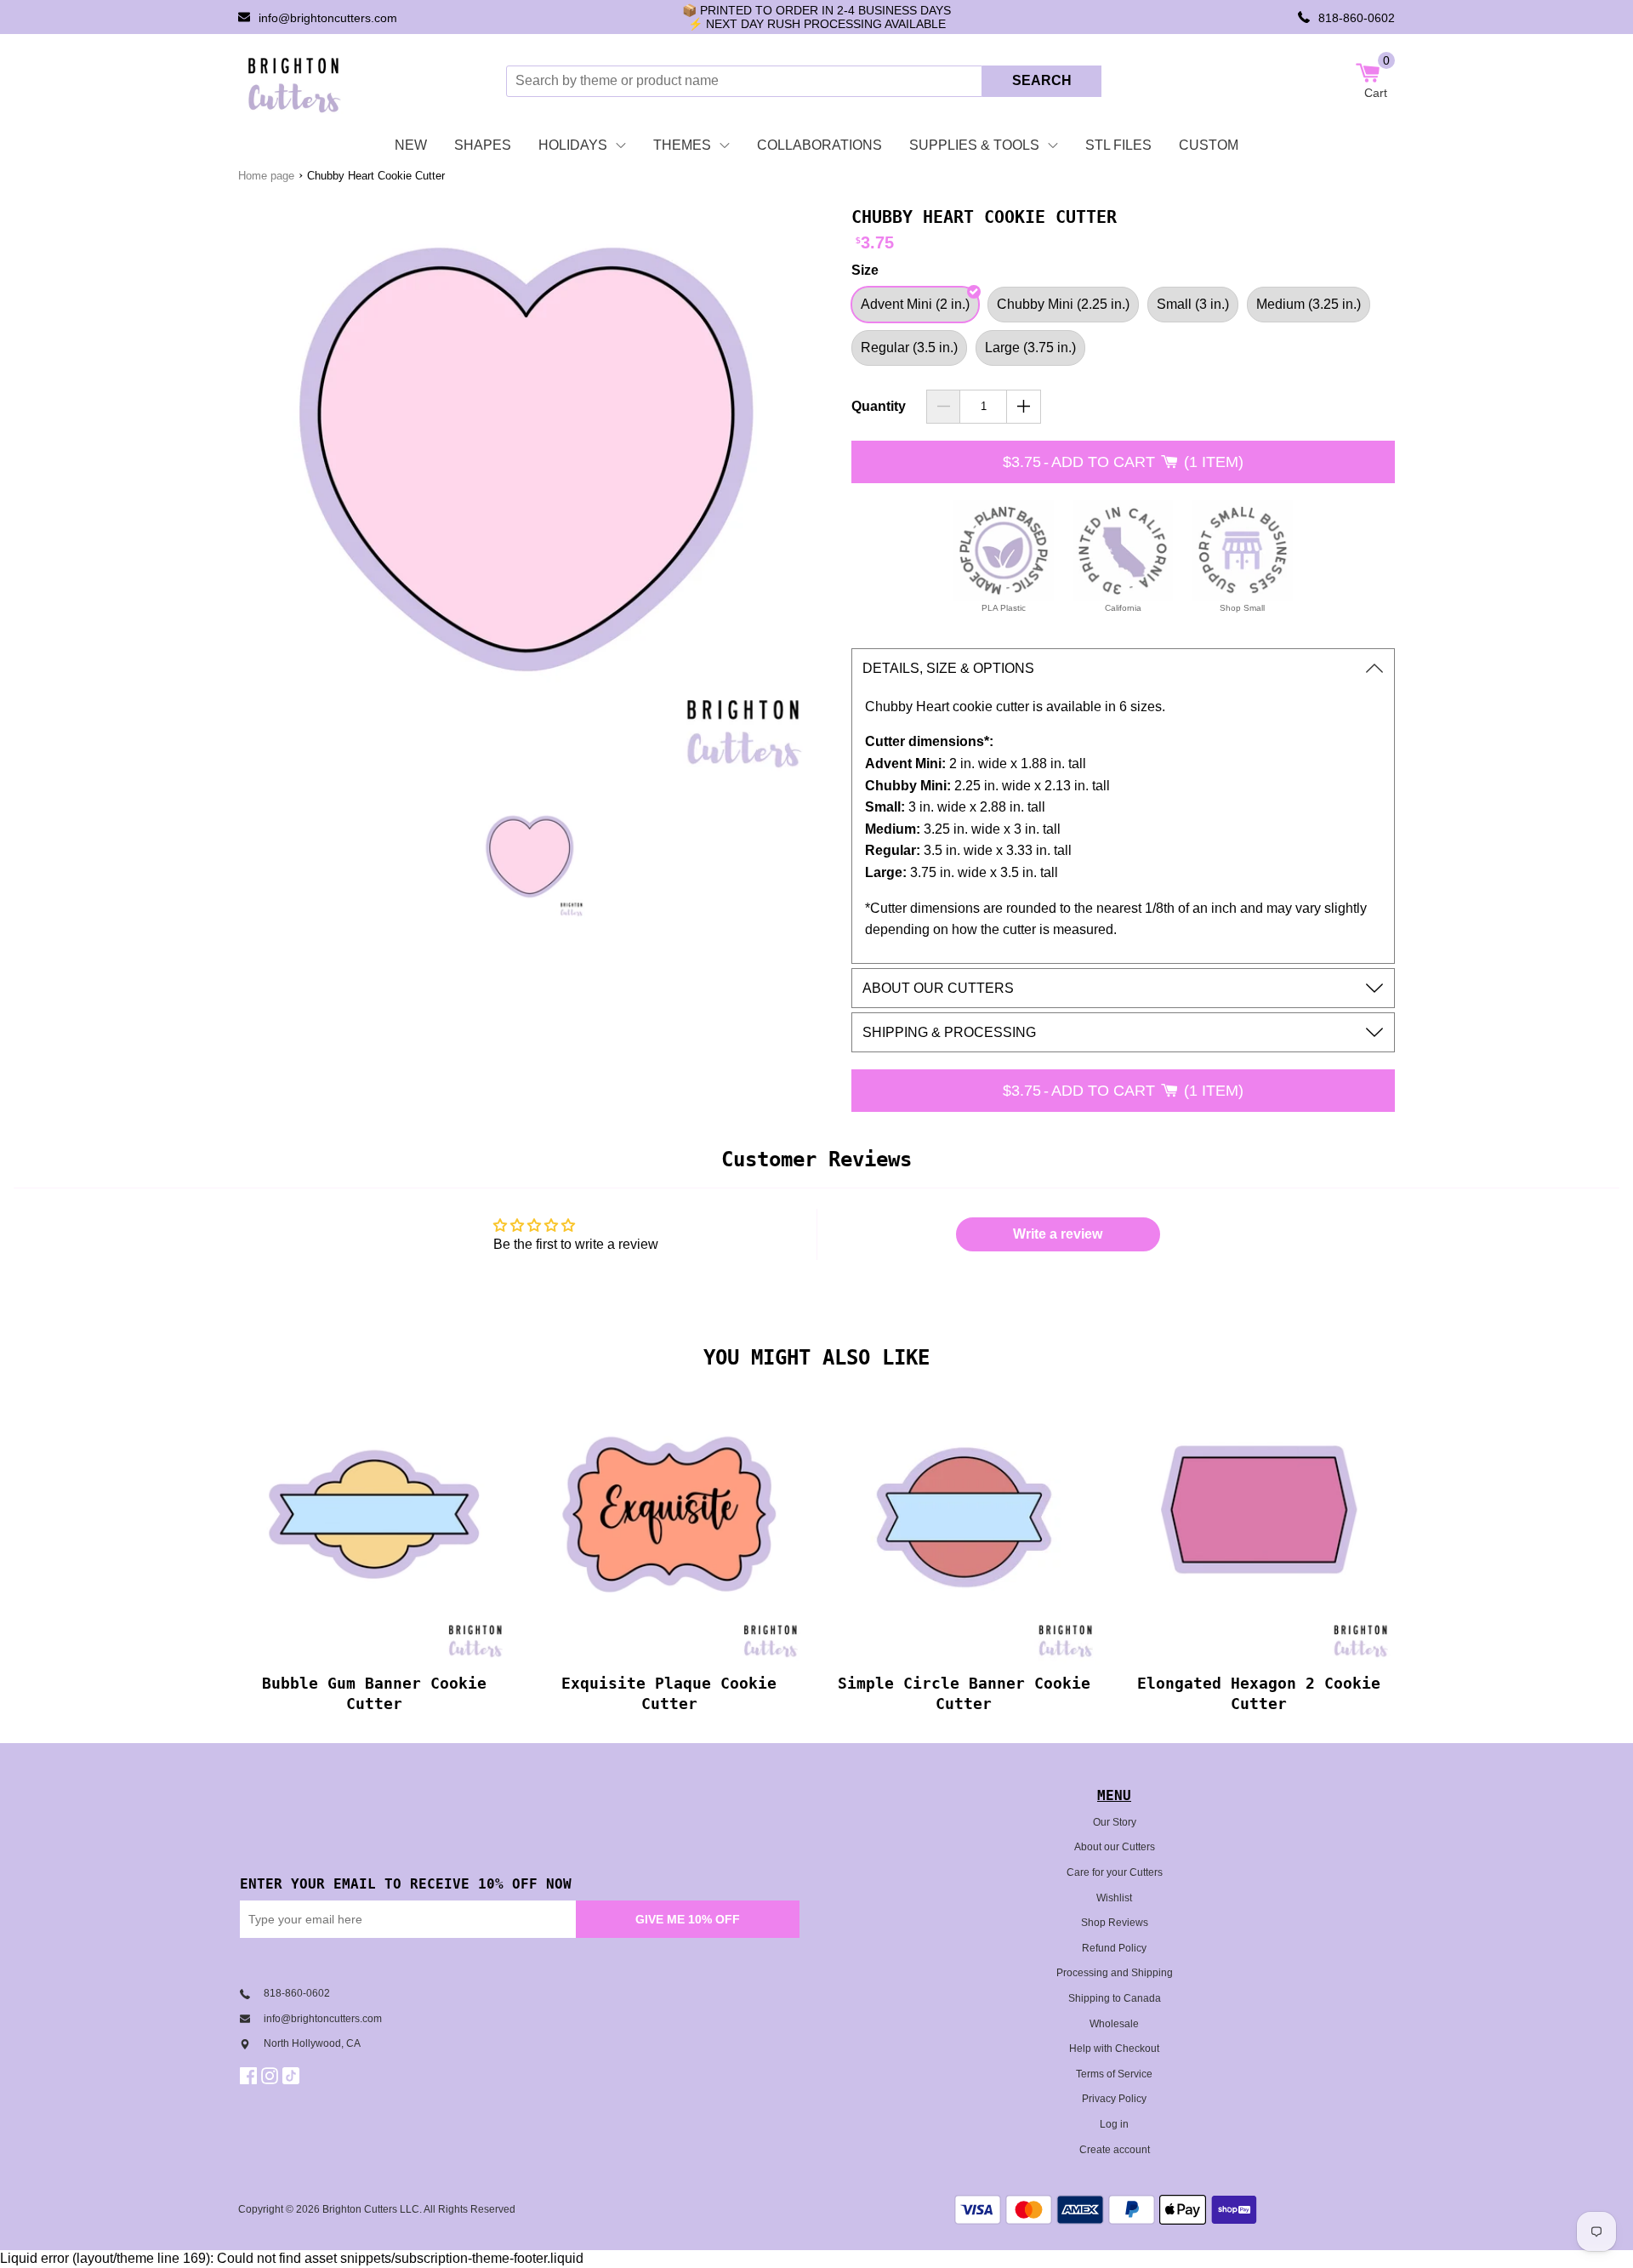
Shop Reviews (1115, 1923)
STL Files (1118, 145)
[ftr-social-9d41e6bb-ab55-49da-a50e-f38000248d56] (293, 2076)
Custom (1209, 145)
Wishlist (1114, 1898)
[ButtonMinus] (944, 407)
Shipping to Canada (1115, 1998)
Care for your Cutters (1115, 1872)
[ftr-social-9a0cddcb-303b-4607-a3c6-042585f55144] (272, 2076)
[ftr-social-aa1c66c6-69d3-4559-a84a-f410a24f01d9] (250, 2076)
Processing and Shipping (1115, 1973)
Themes (682, 145)
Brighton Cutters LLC (371, 2209)
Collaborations (819, 145)
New (411, 145)
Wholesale (1114, 2024)
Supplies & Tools (974, 145)
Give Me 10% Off (688, 1919)
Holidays (573, 145)
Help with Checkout (1114, 2049)
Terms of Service (1114, 2074)
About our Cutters (1115, 1847)
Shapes (483, 145)
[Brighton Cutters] (295, 81)
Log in (1114, 2124)
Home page (266, 176)
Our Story (1115, 1822)
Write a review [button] (1058, 1234)
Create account (1115, 2150)
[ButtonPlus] (1024, 407)
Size (865, 270)
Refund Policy (1114, 1948)
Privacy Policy (1114, 2099)
